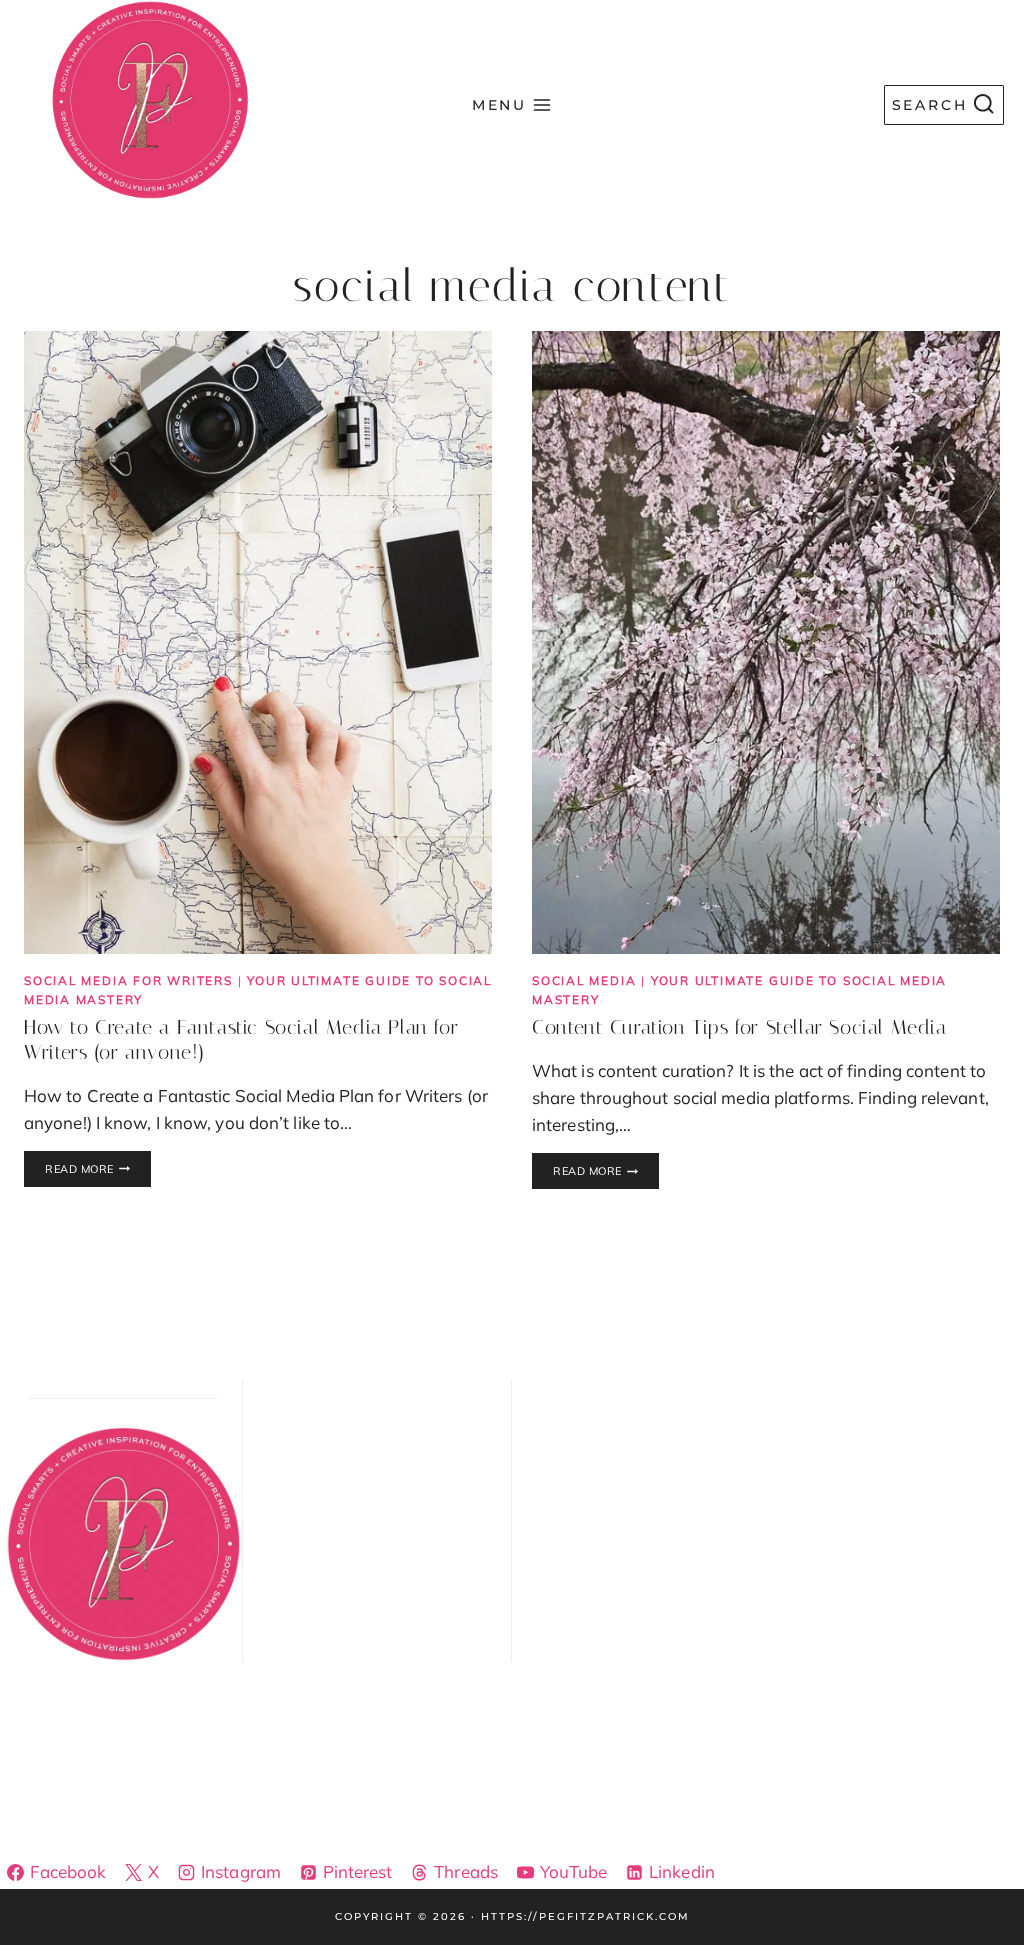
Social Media (584, 980)
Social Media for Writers (128, 980)
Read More (98, 1170)
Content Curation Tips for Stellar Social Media (739, 1027)
